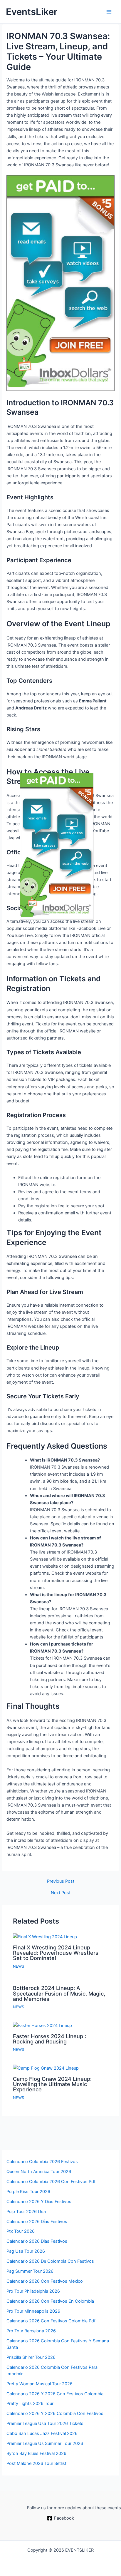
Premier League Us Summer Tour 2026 (45, 2443)
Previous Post (61, 1881)
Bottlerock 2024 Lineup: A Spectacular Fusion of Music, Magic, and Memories (59, 1993)
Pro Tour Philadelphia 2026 (33, 2291)
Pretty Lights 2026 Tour (30, 2403)
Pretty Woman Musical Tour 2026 (40, 2384)
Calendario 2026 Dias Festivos (37, 2241)
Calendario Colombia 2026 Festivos (42, 2162)
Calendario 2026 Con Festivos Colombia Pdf (51, 2321)
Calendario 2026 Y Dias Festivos (39, 2202)
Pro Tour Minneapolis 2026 (33, 2311)
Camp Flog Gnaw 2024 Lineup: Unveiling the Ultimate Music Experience (52, 2084)
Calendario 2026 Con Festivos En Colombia (50, 2301)
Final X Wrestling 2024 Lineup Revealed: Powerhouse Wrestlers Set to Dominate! (56, 1953)
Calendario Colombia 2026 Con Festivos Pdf (51, 2182)
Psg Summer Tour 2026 (30, 2271)
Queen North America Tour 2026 (39, 2172)
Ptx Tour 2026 (21, 2231)
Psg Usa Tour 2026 (26, 2251)
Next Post (61, 1893)
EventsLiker (32, 12)
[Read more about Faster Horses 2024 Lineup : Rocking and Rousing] (42, 2025)
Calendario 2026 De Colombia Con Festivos (50, 2261)
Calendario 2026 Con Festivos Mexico (45, 2281)
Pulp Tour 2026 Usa (26, 2212)
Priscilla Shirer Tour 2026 (31, 2357)
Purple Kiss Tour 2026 (28, 2192)
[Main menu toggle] (109, 12)
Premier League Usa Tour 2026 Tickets (45, 2423)
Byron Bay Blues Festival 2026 (36, 2453)
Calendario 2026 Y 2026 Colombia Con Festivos (55, 2413)
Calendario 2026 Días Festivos (37, 2222)
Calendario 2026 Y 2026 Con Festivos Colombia (55, 2394)
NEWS (19, 1966)
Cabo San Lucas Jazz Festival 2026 (42, 2433)
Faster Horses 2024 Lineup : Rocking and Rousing (49, 2039)
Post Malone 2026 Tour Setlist (36, 2463)
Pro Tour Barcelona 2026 (31, 2331)
